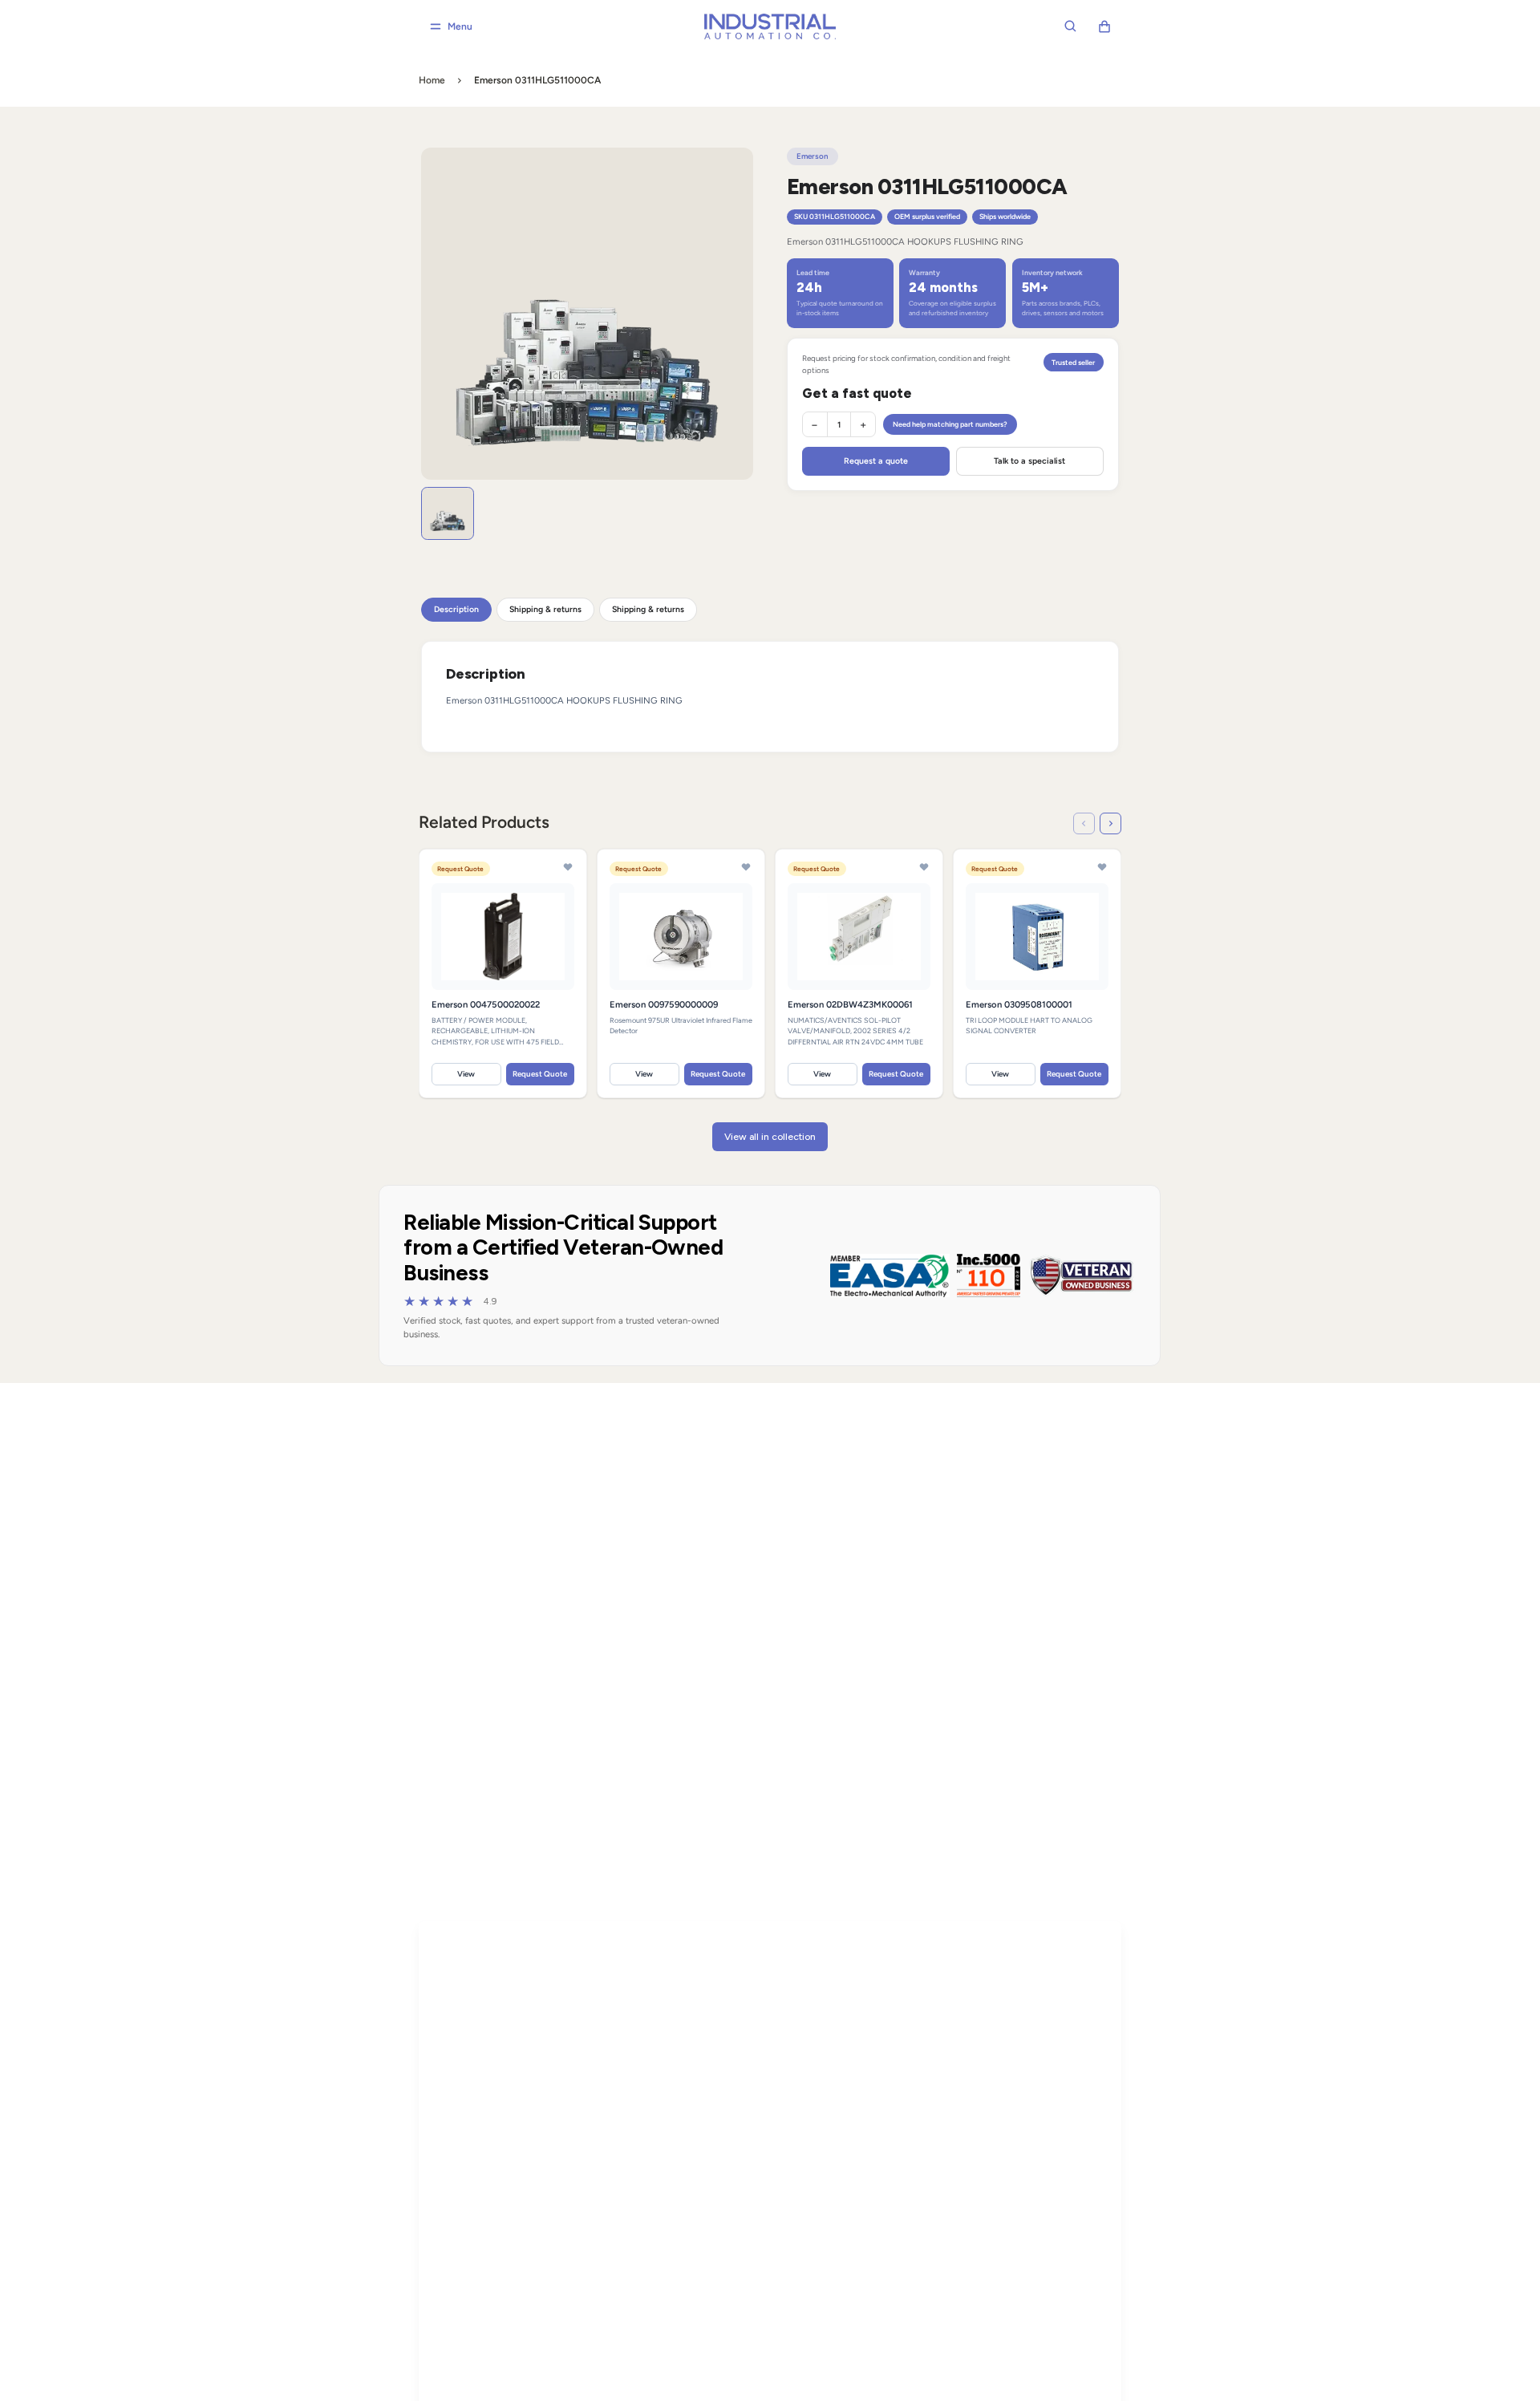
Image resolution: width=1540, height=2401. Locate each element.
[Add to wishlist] (568, 868)
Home (432, 80)
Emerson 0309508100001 (1019, 1004)
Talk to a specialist (1029, 461)
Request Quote (541, 1074)
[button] (1084, 823)
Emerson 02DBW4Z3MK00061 (850, 1004)
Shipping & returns (545, 609)
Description (456, 609)
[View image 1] (448, 513)
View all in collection (770, 1137)
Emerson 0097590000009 (664, 1004)
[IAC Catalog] (770, 27)
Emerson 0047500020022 (486, 1004)
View (467, 1074)
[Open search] (1071, 26)
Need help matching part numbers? (950, 424)
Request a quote (876, 461)
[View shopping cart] (1104, 26)
